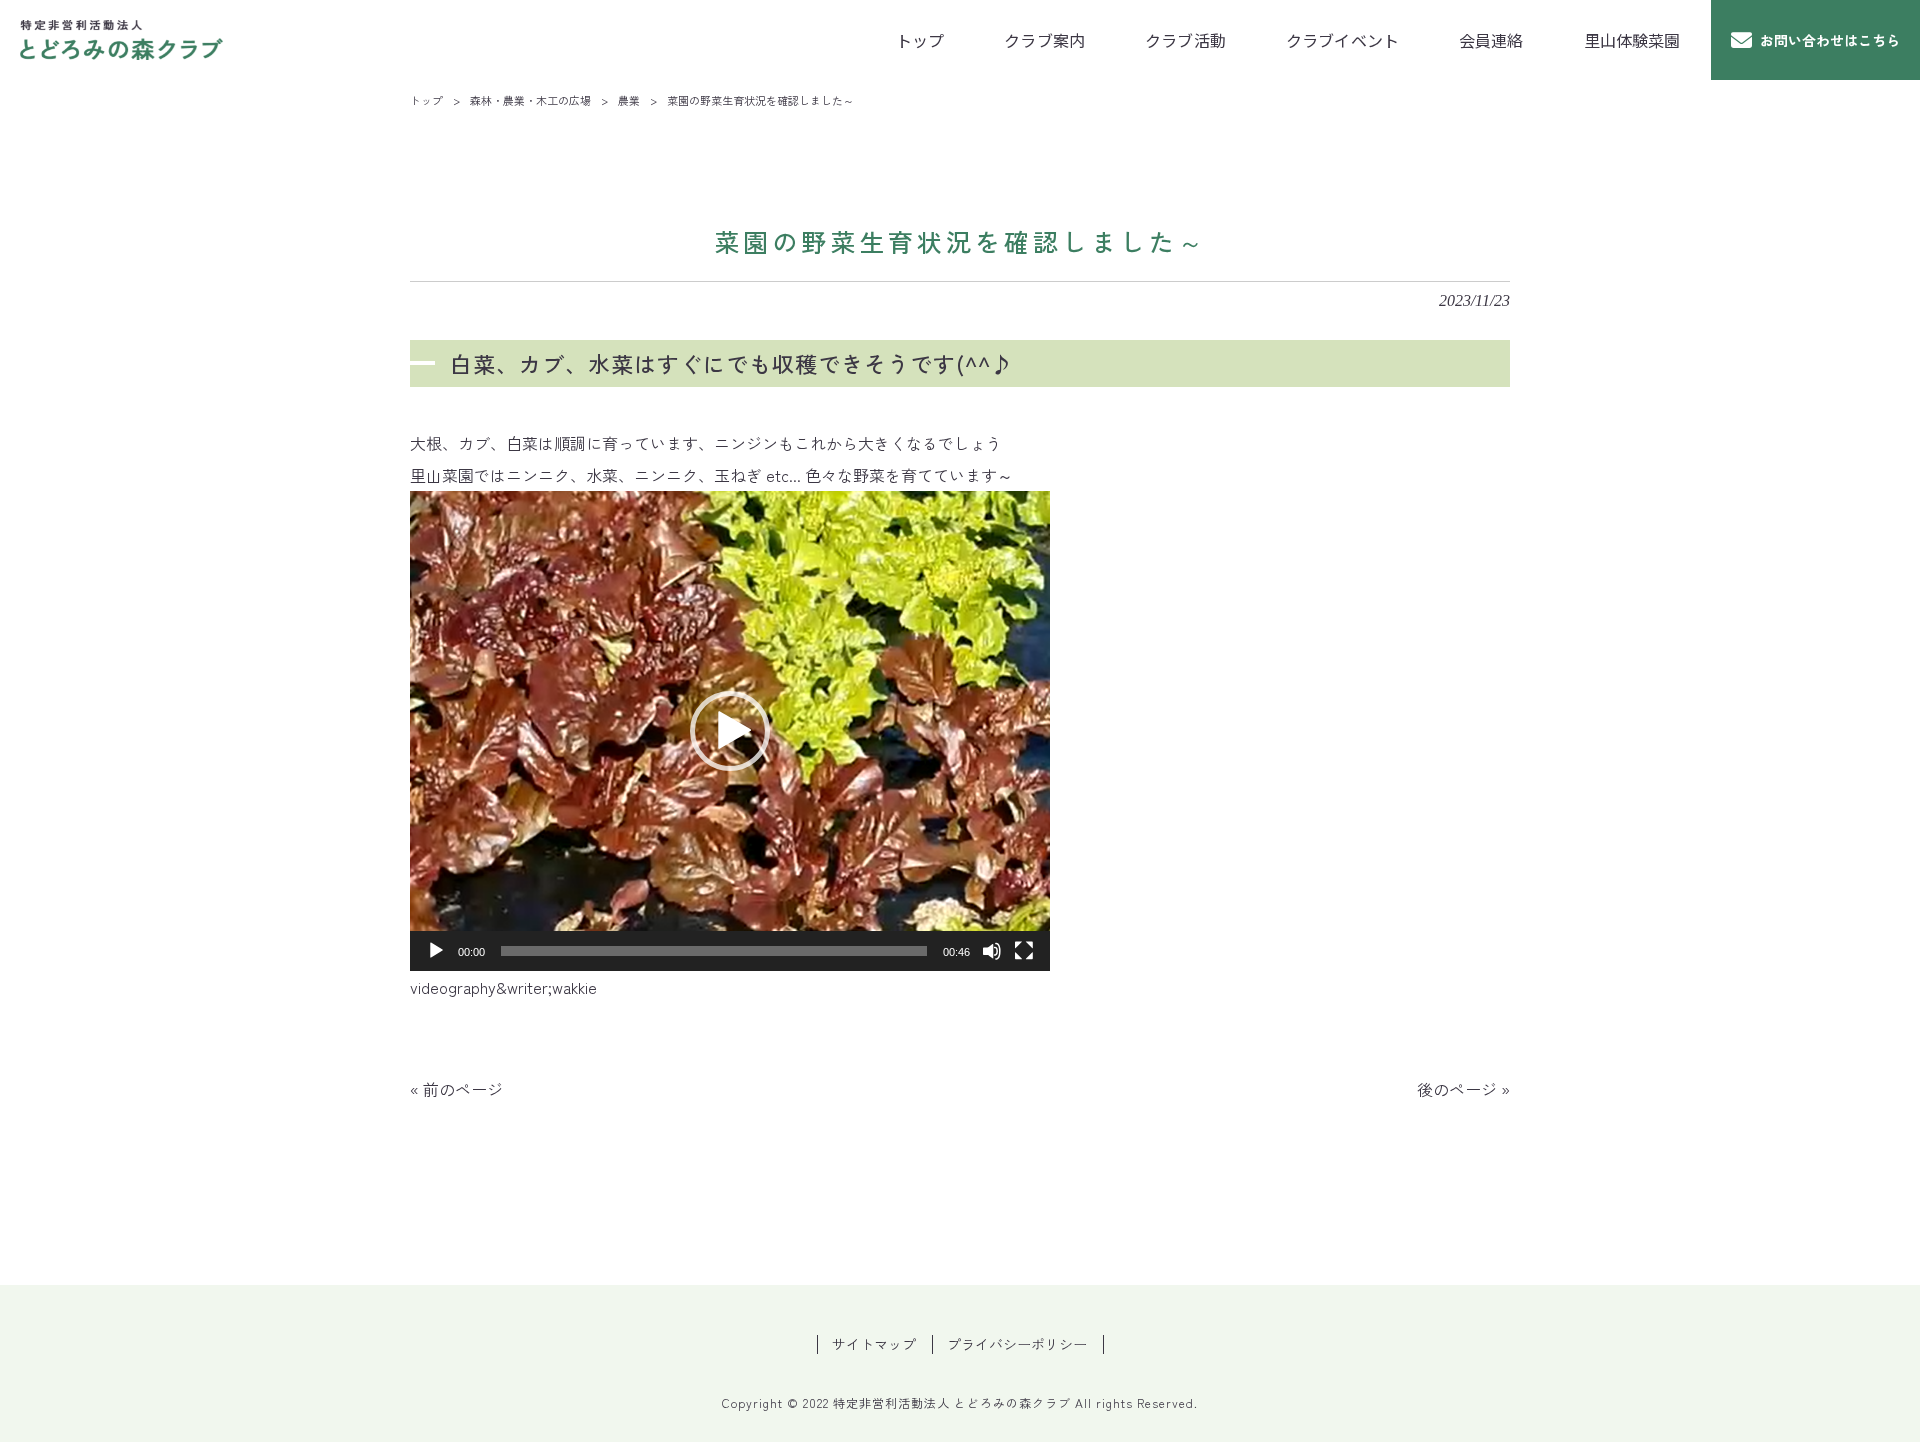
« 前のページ (456, 1089)
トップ (426, 100)
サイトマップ (874, 1344)
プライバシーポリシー (1017, 1344)
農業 (629, 100)
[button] (730, 731)
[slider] (714, 951)
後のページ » (1463, 1089)
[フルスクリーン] (1024, 951)
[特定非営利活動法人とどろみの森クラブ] (122, 40)
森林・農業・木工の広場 (530, 100)
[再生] (436, 951)
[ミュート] (992, 951)
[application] (730, 731)
